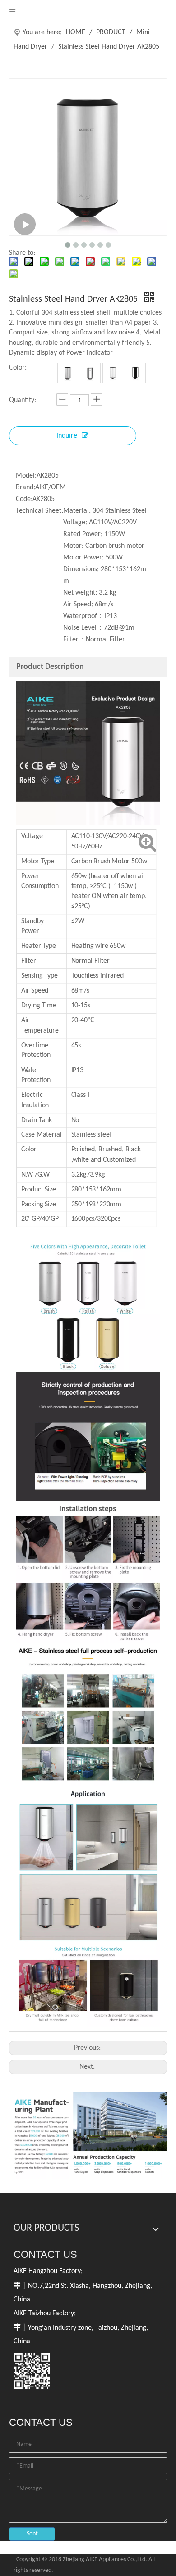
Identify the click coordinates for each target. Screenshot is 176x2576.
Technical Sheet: (39, 511)
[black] (135, 373)
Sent (32, 2534)
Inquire (67, 436)
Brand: (25, 487)
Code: (24, 499)
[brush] (68, 373)
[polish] (90, 373)
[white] (113, 373)
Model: (26, 476)
